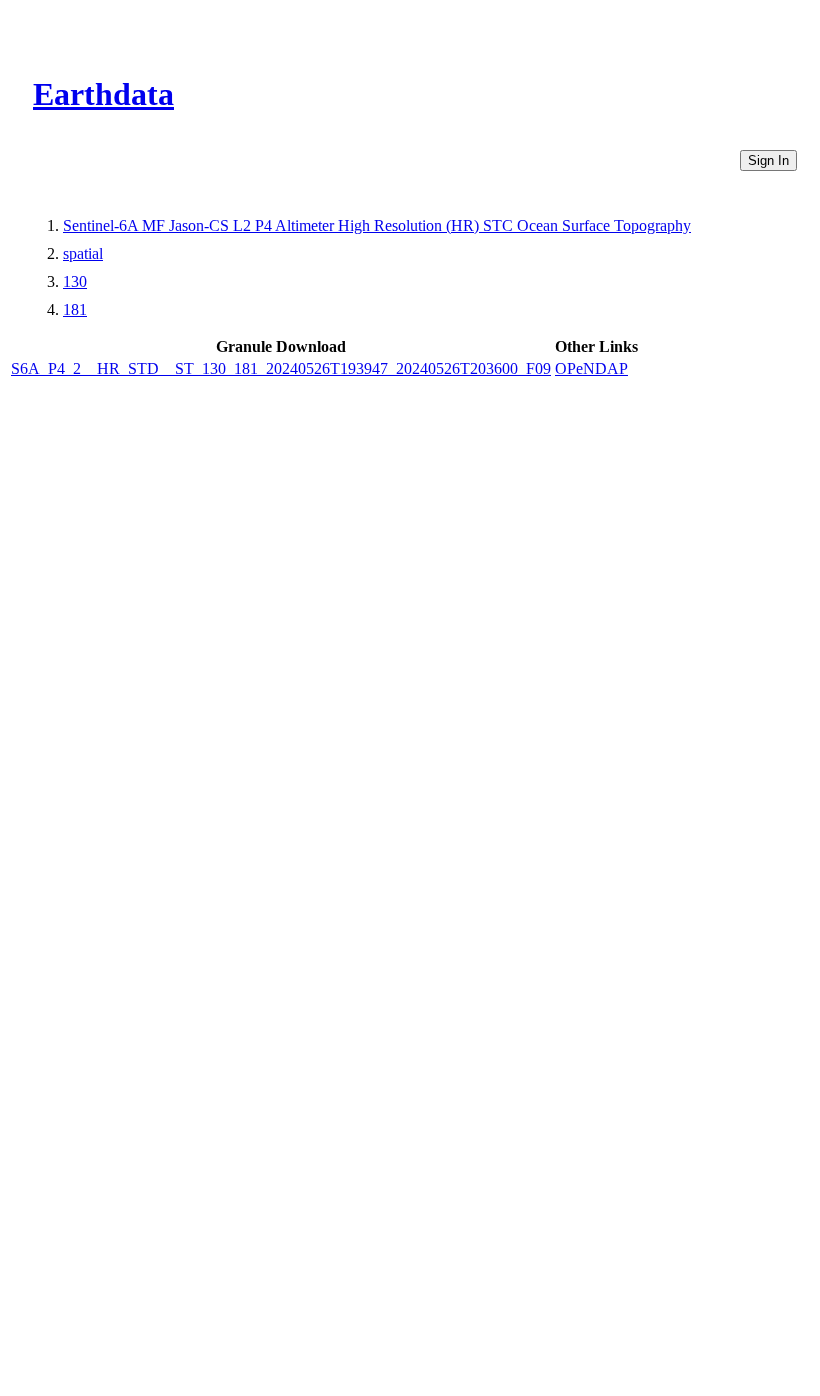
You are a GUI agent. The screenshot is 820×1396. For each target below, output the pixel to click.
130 (75, 281)
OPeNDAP (591, 368)
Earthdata (103, 94)
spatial (83, 253)
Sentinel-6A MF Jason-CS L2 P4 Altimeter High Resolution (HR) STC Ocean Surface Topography (377, 225)
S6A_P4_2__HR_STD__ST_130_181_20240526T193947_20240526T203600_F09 (281, 368)
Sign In (768, 160)
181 (75, 309)
